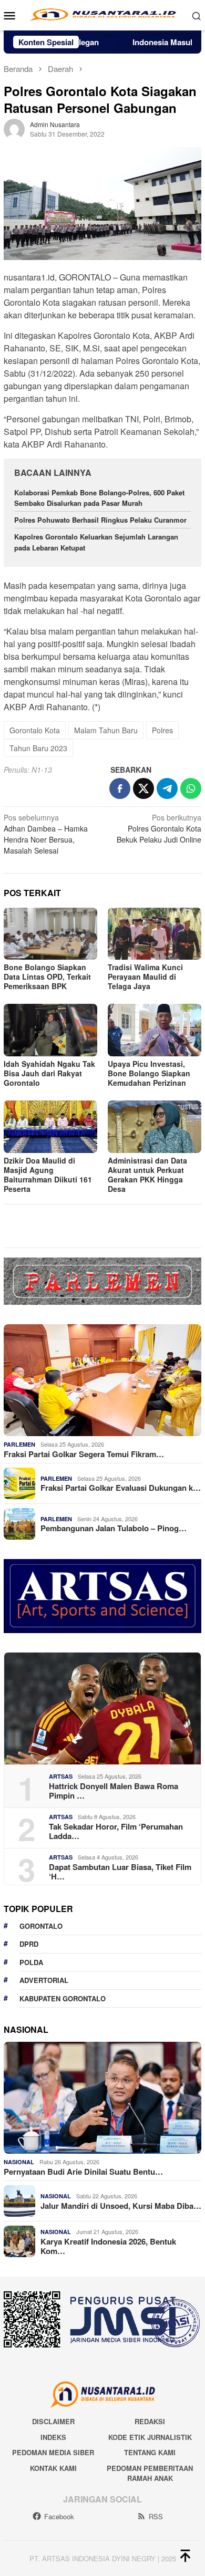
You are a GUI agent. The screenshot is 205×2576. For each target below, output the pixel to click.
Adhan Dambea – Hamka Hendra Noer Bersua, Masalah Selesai (46, 834)
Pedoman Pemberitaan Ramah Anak (150, 2473)
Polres (162, 730)
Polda (31, 1962)
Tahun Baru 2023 (38, 748)
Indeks (53, 2437)
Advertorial (44, 1980)
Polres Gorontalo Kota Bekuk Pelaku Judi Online (159, 828)
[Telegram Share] (167, 788)
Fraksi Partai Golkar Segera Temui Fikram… (84, 1454)
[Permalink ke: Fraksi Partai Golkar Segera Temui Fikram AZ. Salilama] (102, 1380)
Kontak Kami (53, 2468)
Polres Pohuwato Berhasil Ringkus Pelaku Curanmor (101, 520)
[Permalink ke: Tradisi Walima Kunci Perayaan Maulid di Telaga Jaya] (155, 934)
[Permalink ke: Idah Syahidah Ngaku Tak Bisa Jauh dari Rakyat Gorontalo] (50, 1030)
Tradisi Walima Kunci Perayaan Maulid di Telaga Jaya (145, 977)
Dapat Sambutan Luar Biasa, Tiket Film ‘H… (120, 1872)
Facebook (59, 2516)
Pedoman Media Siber (53, 2452)
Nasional (19, 2162)
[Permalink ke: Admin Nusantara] (14, 128)
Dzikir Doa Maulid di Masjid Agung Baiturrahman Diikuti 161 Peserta (48, 1175)
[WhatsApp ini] (191, 788)
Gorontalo (41, 1926)
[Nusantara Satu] (103, 14)
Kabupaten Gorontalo (63, 1998)
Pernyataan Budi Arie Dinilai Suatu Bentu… (83, 2172)
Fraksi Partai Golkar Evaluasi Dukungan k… (121, 1488)
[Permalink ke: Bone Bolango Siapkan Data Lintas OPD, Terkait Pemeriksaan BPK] (50, 934)
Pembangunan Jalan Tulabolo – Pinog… (114, 1528)
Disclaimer (53, 2421)
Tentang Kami (150, 2452)
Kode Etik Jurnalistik (150, 2437)
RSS (156, 2516)
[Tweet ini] (143, 788)
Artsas (61, 1776)
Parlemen (19, 1444)
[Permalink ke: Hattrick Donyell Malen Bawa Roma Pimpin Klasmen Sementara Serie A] (102, 1708)
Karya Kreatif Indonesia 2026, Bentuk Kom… (108, 2246)
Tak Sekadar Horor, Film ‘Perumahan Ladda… (116, 1831)
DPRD (29, 1944)
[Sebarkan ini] (120, 788)
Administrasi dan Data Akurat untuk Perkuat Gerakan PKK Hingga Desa (147, 1175)
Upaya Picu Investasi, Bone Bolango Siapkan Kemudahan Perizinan (149, 1073)
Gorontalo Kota (35, 730)
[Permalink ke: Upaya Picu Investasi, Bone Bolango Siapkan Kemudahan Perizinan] (155, 1030)
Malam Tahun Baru (106, 730)
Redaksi (150, 2421)
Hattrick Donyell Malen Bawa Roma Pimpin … (114, 1791)
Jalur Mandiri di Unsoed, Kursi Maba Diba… (121, 2206)
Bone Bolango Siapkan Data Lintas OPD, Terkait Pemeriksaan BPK (47, 977)
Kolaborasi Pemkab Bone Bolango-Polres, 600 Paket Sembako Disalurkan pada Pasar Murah (99, 498)
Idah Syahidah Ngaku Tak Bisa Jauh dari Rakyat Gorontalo (49, 1073)
